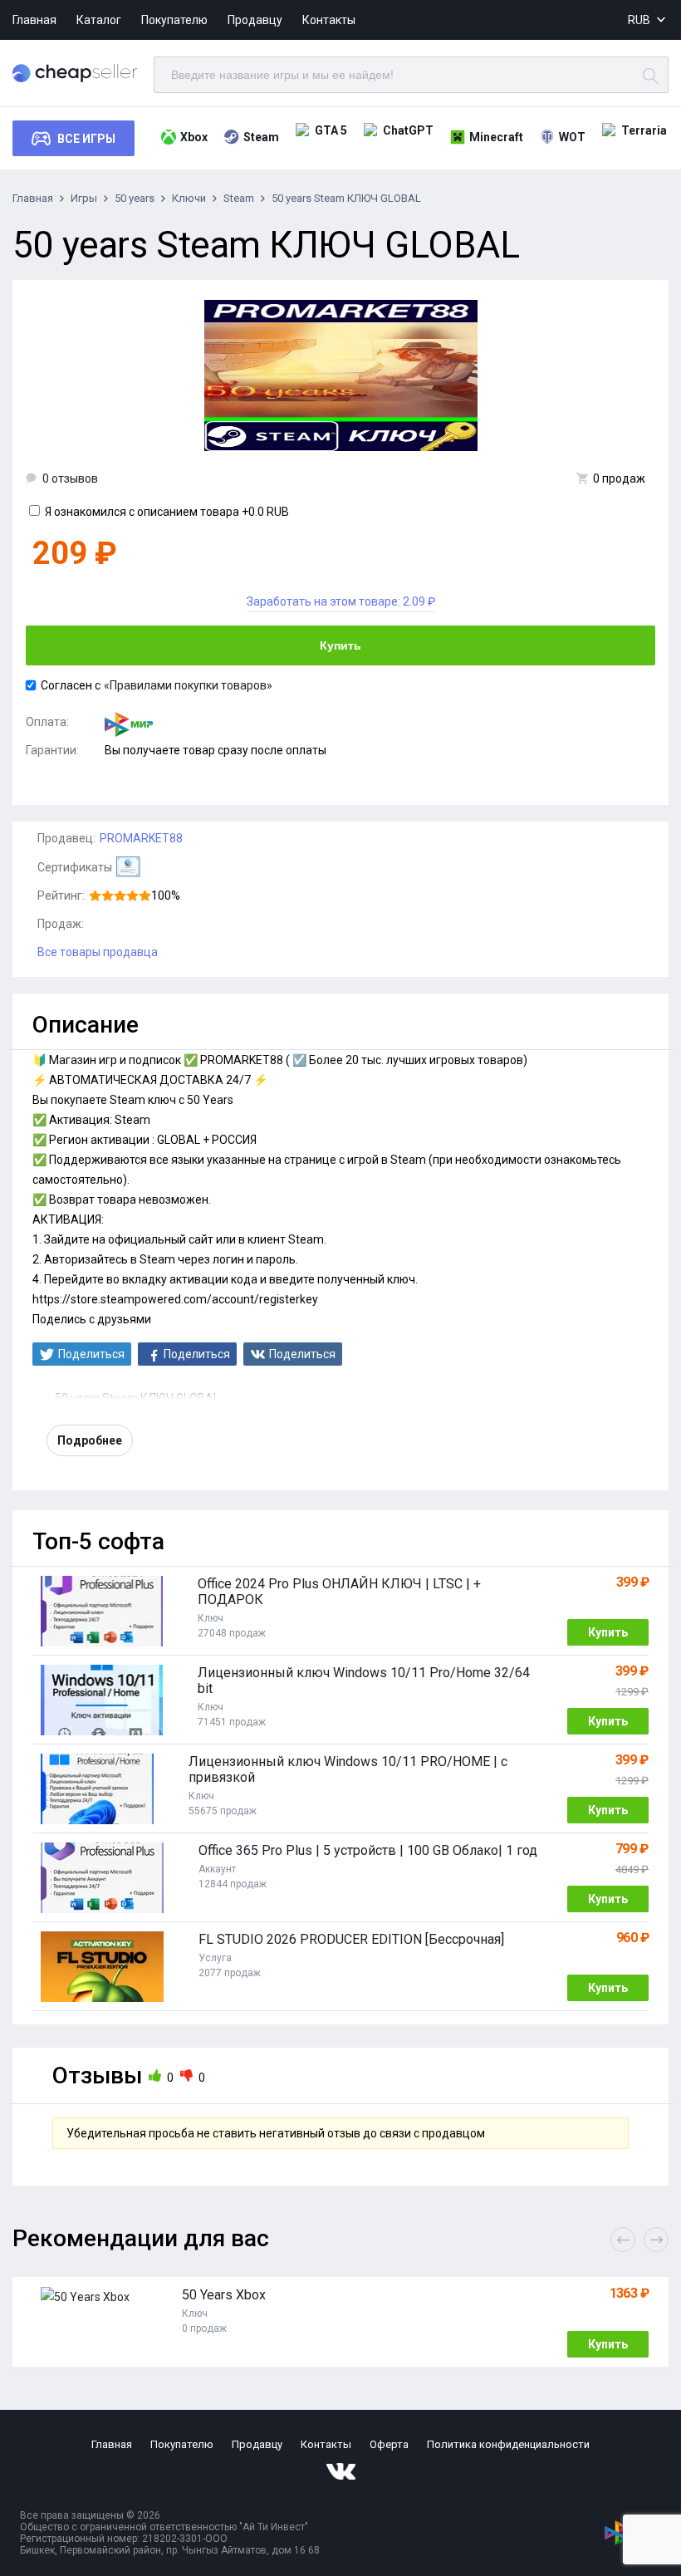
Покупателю (174, 20)
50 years (135, 198)
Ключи (189, 198)
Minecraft (496, 137)
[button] (656, 2240)
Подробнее (90, 1440)
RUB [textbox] (639, 20)
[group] (340, 2323)
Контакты (329, 20)
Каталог (99, 20)
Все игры (86, 139)
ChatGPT (408, 130)
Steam (261, 137)
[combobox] (648, 20)
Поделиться (91, 1354)
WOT (572, 137)
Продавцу (255, 20)
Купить (340, 645)
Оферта (389, 2444)
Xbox (194, 137)
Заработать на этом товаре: (341, 601)
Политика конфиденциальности (508, 2444)
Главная (34, 20)
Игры (84, 198)
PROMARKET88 (141, 838)
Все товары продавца (98, 952)
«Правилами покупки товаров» (188, 685)
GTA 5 (331, 130)
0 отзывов (70, 478)
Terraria (644, 130)
